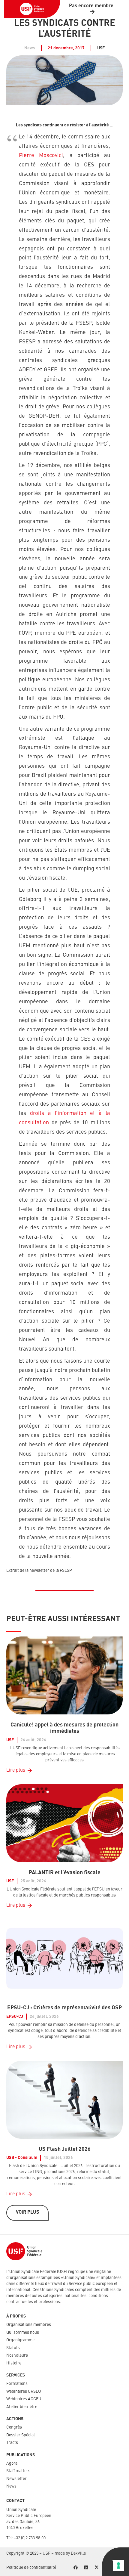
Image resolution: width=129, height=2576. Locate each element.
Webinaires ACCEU (24, 2399)
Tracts (12, 2443)
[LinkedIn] (86, 2568)
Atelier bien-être (22, 2407)
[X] (96, 2568)
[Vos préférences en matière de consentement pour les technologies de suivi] (118, 2565)
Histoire (14, 2363)
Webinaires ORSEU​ (24, 2392)
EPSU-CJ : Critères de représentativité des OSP (64, 2008)
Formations (17, 2384)
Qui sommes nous (23, 2333)
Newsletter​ (16, 2479)
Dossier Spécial (21, 2435)
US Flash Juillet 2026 (65, 2149)
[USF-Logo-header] (32, 9)
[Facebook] (75, 2568)
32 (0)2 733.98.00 (31, 2538)
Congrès (14, 2427)
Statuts (13, 2348)
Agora (12, 2463)
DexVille (78, 2553)
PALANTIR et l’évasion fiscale (65, 1873)
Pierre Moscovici (41, 156)
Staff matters (18, 2471)
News (11, 2486)
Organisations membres (29, 2325)
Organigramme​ (20, 2340)
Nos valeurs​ (17, 2355)
